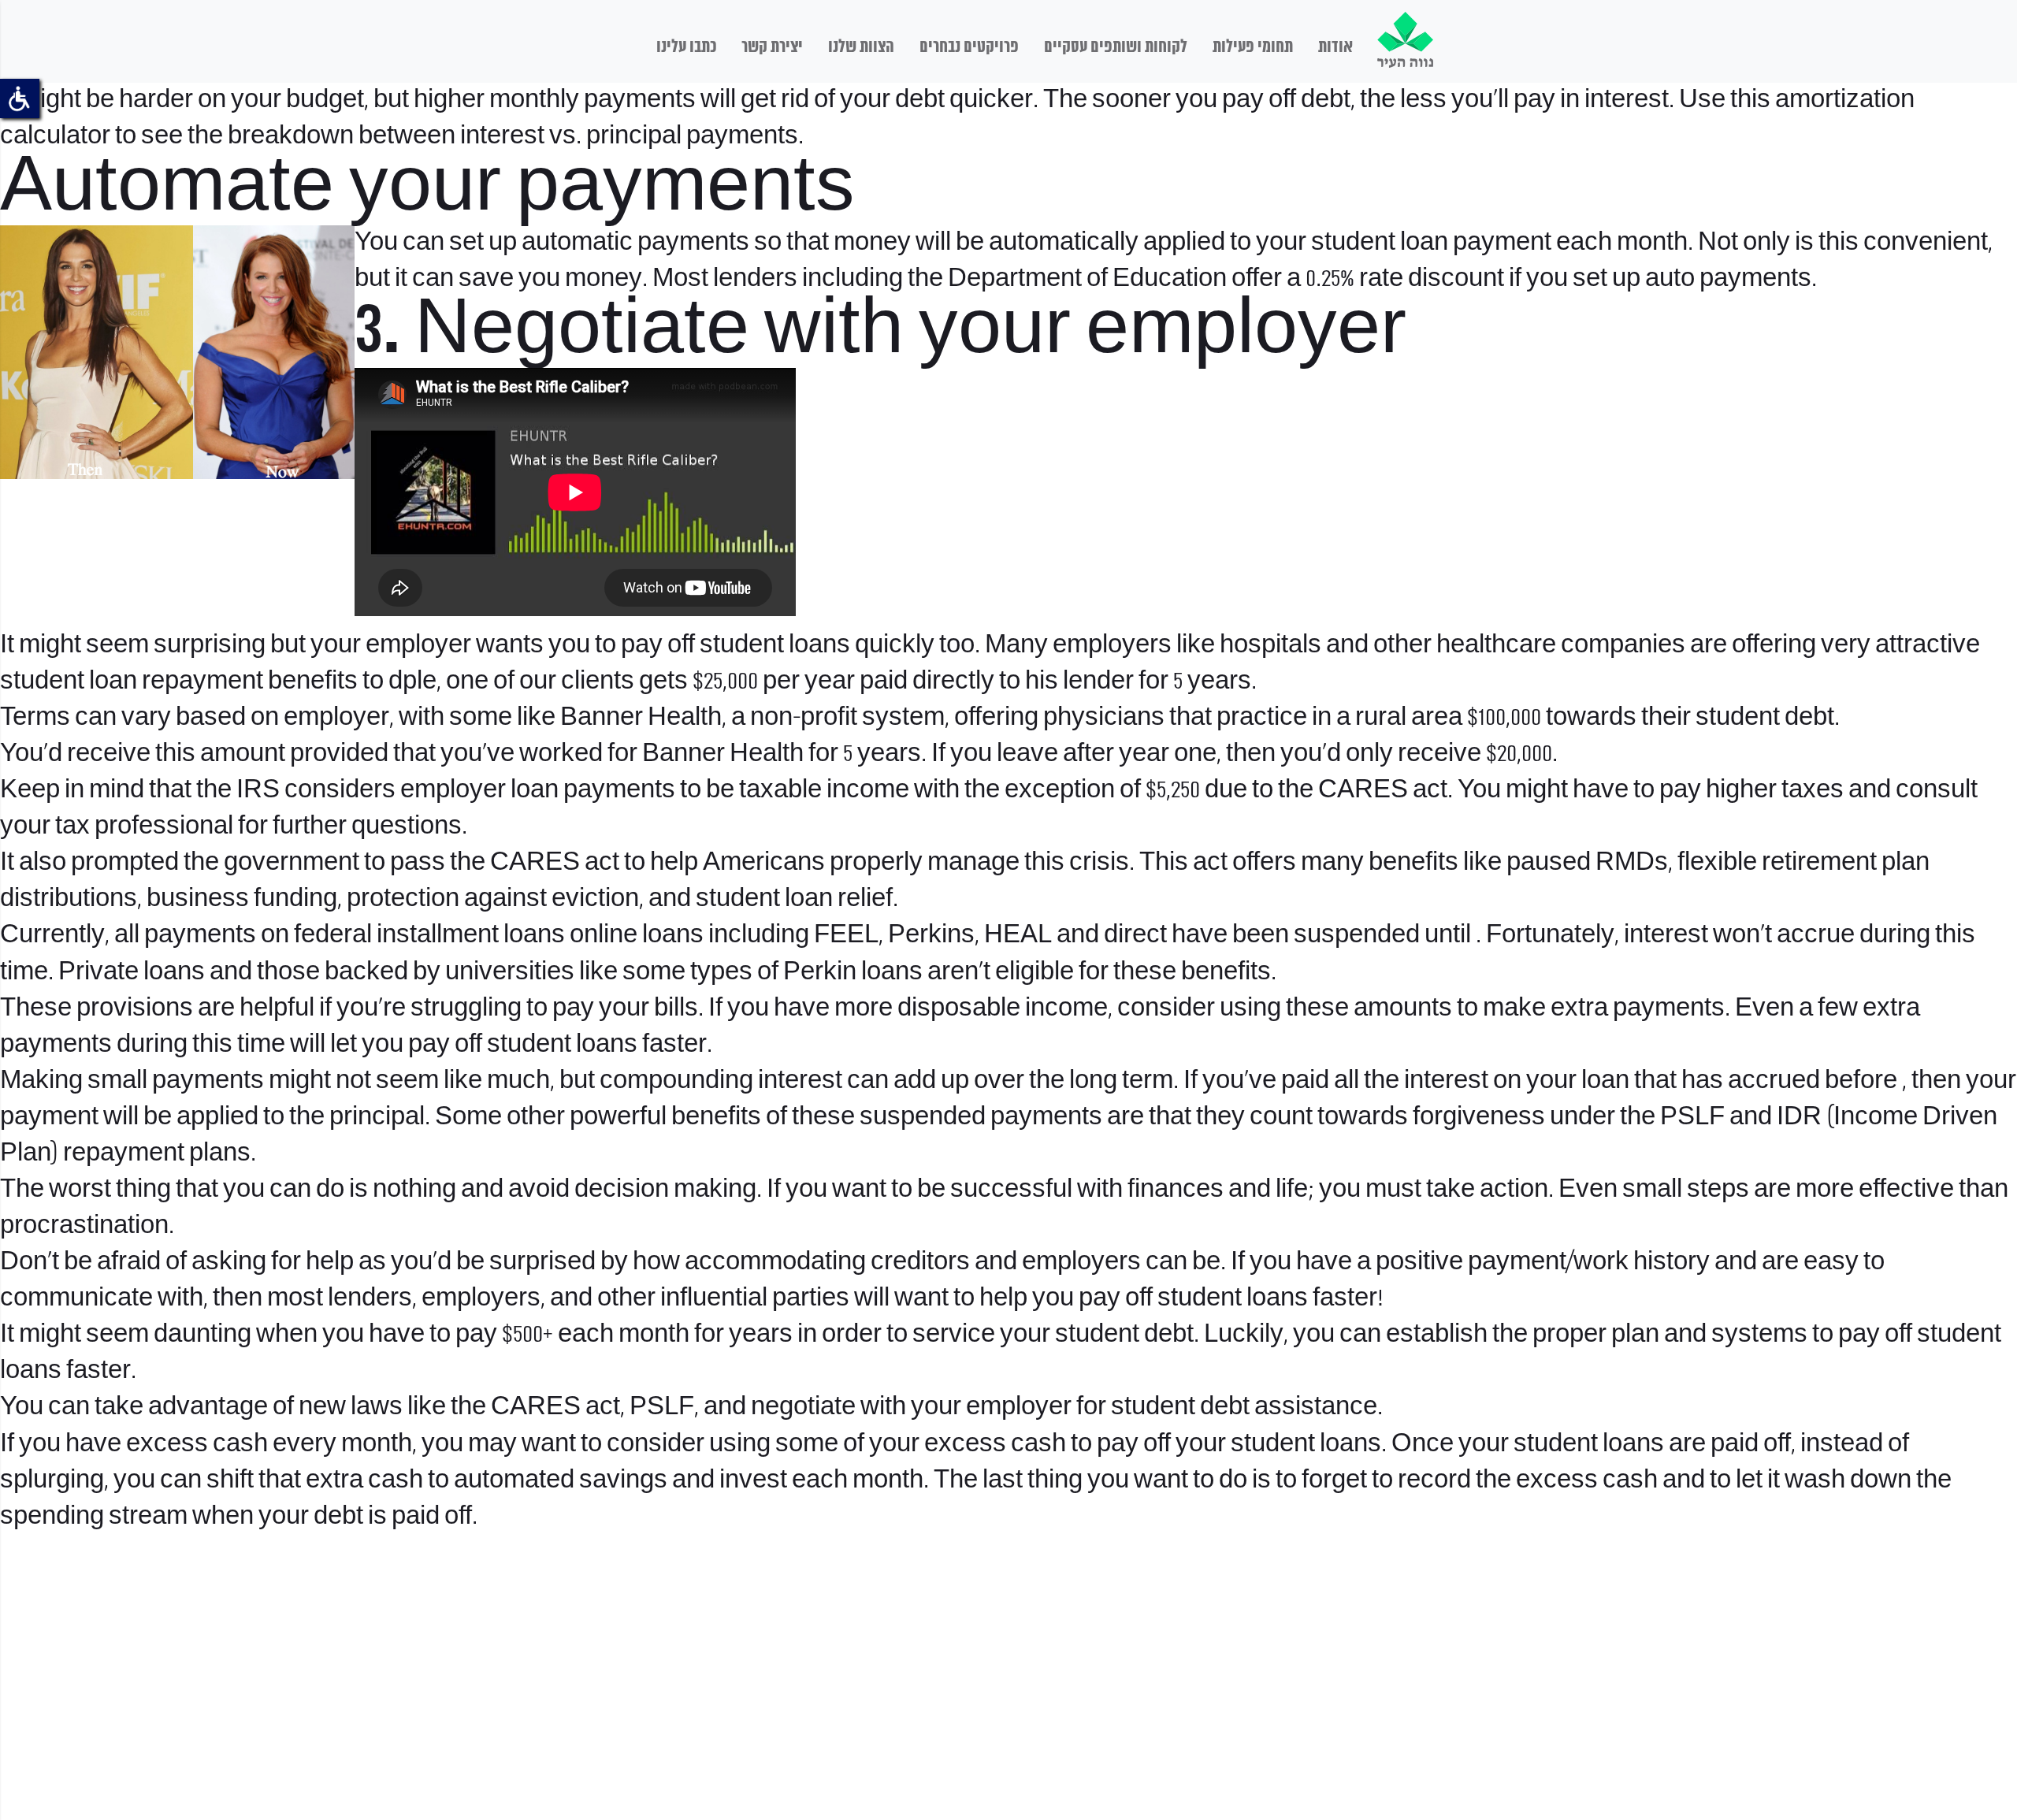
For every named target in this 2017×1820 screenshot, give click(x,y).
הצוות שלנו (861, 47)
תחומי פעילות (1253, 47)
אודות (1335, 47)
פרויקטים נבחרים (969, 47)
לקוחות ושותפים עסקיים (1116, 47)
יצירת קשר (772, 47)
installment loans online (507, 936)
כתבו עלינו (686, 47)
